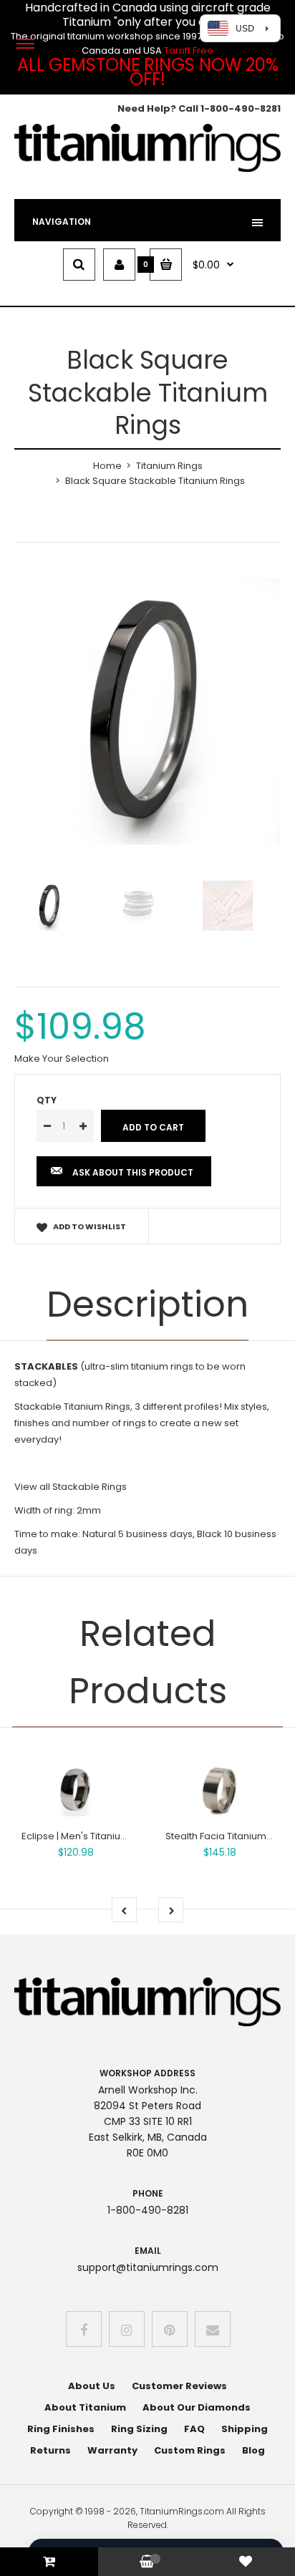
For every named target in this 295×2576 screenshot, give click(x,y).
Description (147, 1304)
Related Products (148, 1662)
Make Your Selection (62, 1059)
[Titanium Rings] (147, 169)
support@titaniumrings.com (148, 2267)
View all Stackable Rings (71, 1487)
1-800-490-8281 (241, 108)
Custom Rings (190, 2450)
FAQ (194, 2429)
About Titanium (85, 2407)
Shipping (245, 2429)
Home (107, 466)
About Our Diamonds (197, 2407)
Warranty (112, 2450)
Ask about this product (133, 1172)
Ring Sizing (139, 2429)
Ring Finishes (61, 2429)
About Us (92, 2386)
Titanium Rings (169, 466)
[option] (147, 712)
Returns (50, 2450)
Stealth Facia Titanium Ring (227, 1836)
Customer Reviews (179, 2386)
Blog (253, 2450)
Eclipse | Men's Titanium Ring (87, 1836)
